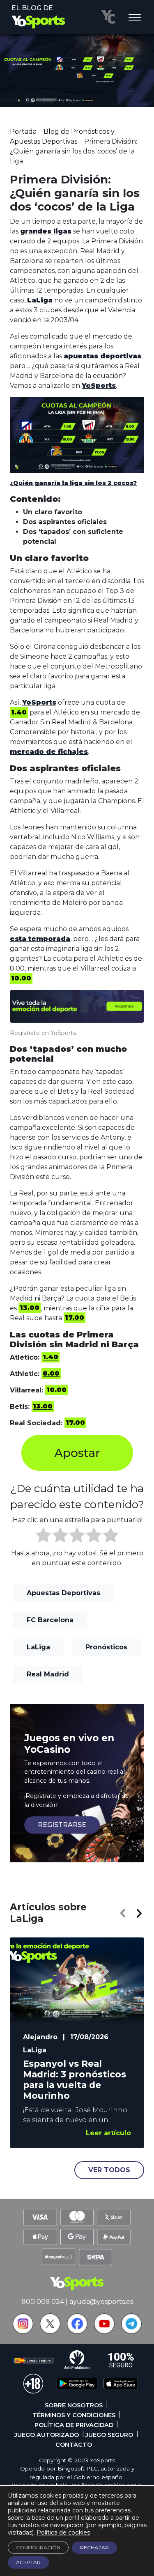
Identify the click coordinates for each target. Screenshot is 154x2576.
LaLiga (38, 1647)
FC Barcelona (50, 1620)
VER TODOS (109, 2170)
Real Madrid (48, 1674)
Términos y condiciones (74, 2415)
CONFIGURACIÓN (38, 2547)
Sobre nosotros (74, 2405)
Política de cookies (63, 2532)
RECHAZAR (94, 2547)
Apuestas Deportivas (63, 1593)
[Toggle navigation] (135, 18)
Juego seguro (109, 2435)
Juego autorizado (47, 2435)
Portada (23, 132)
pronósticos (106, 1647)
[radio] (43, 1536)
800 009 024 (43, 2302)
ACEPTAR (28, 2562)
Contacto (74, 2445)
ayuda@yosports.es (101, 2302)
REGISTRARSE (62, 1825)
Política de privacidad (74, 2425)
